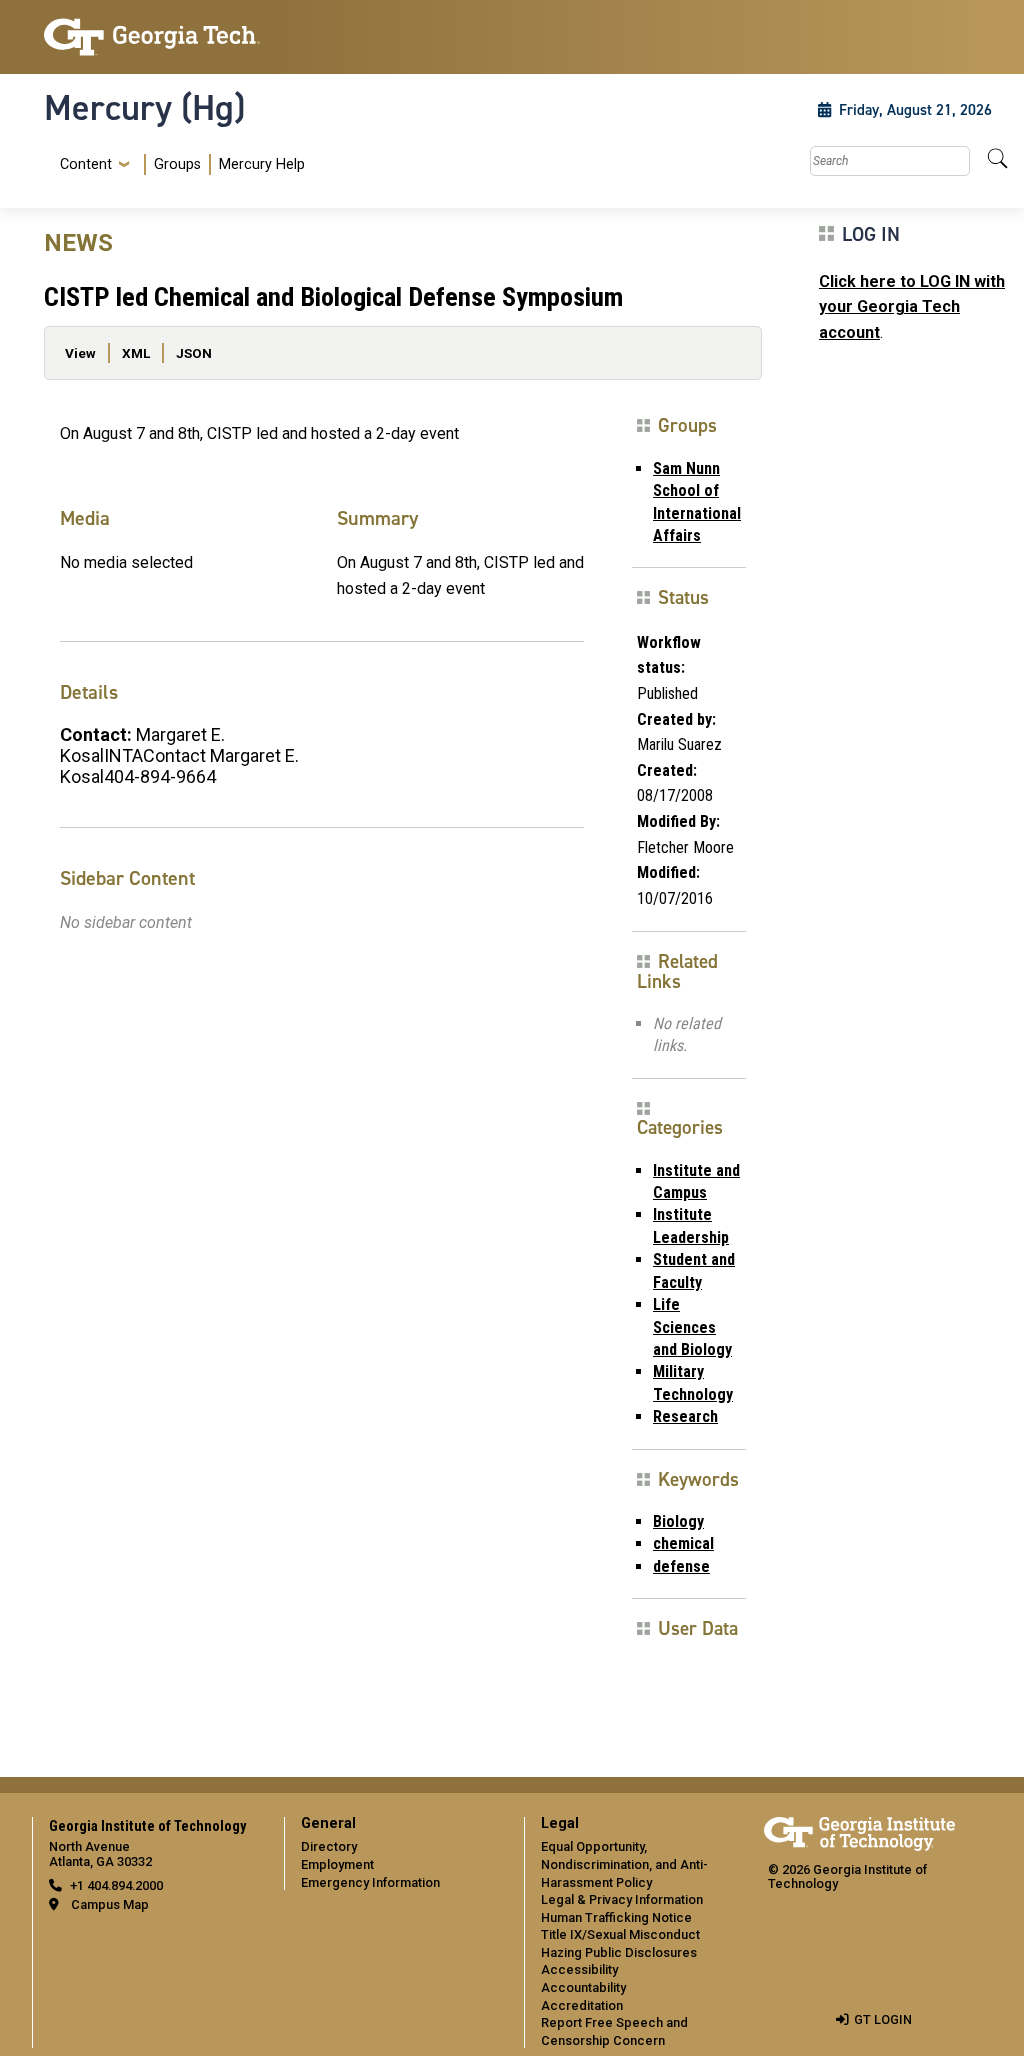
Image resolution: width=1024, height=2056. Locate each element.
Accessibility (579, 1969)
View (80, 353)
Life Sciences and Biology (692, 1327)
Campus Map (110, 1904)
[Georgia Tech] (152, 37)
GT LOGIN (883, 2019)
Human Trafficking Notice (616, 1917)
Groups (177, 164)
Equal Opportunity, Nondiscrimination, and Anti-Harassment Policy (624, 1864)
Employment (337, 1864)
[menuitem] (178, 164)
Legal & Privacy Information (622, 1899)
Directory (329, 1846)
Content (86, 165)
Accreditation (582, 2005)
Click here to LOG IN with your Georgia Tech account (912, 307)
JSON (194, 353)
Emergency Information (370, 1882)
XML (136, 353)
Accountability (583, 1987)
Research (685, 1416)
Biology (678, 1521)
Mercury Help (262, 164)
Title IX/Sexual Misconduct (620, 1934)
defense (681, 1566)
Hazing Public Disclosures (619, 1952)
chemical (683, 1543)
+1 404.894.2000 (116, 1885)
